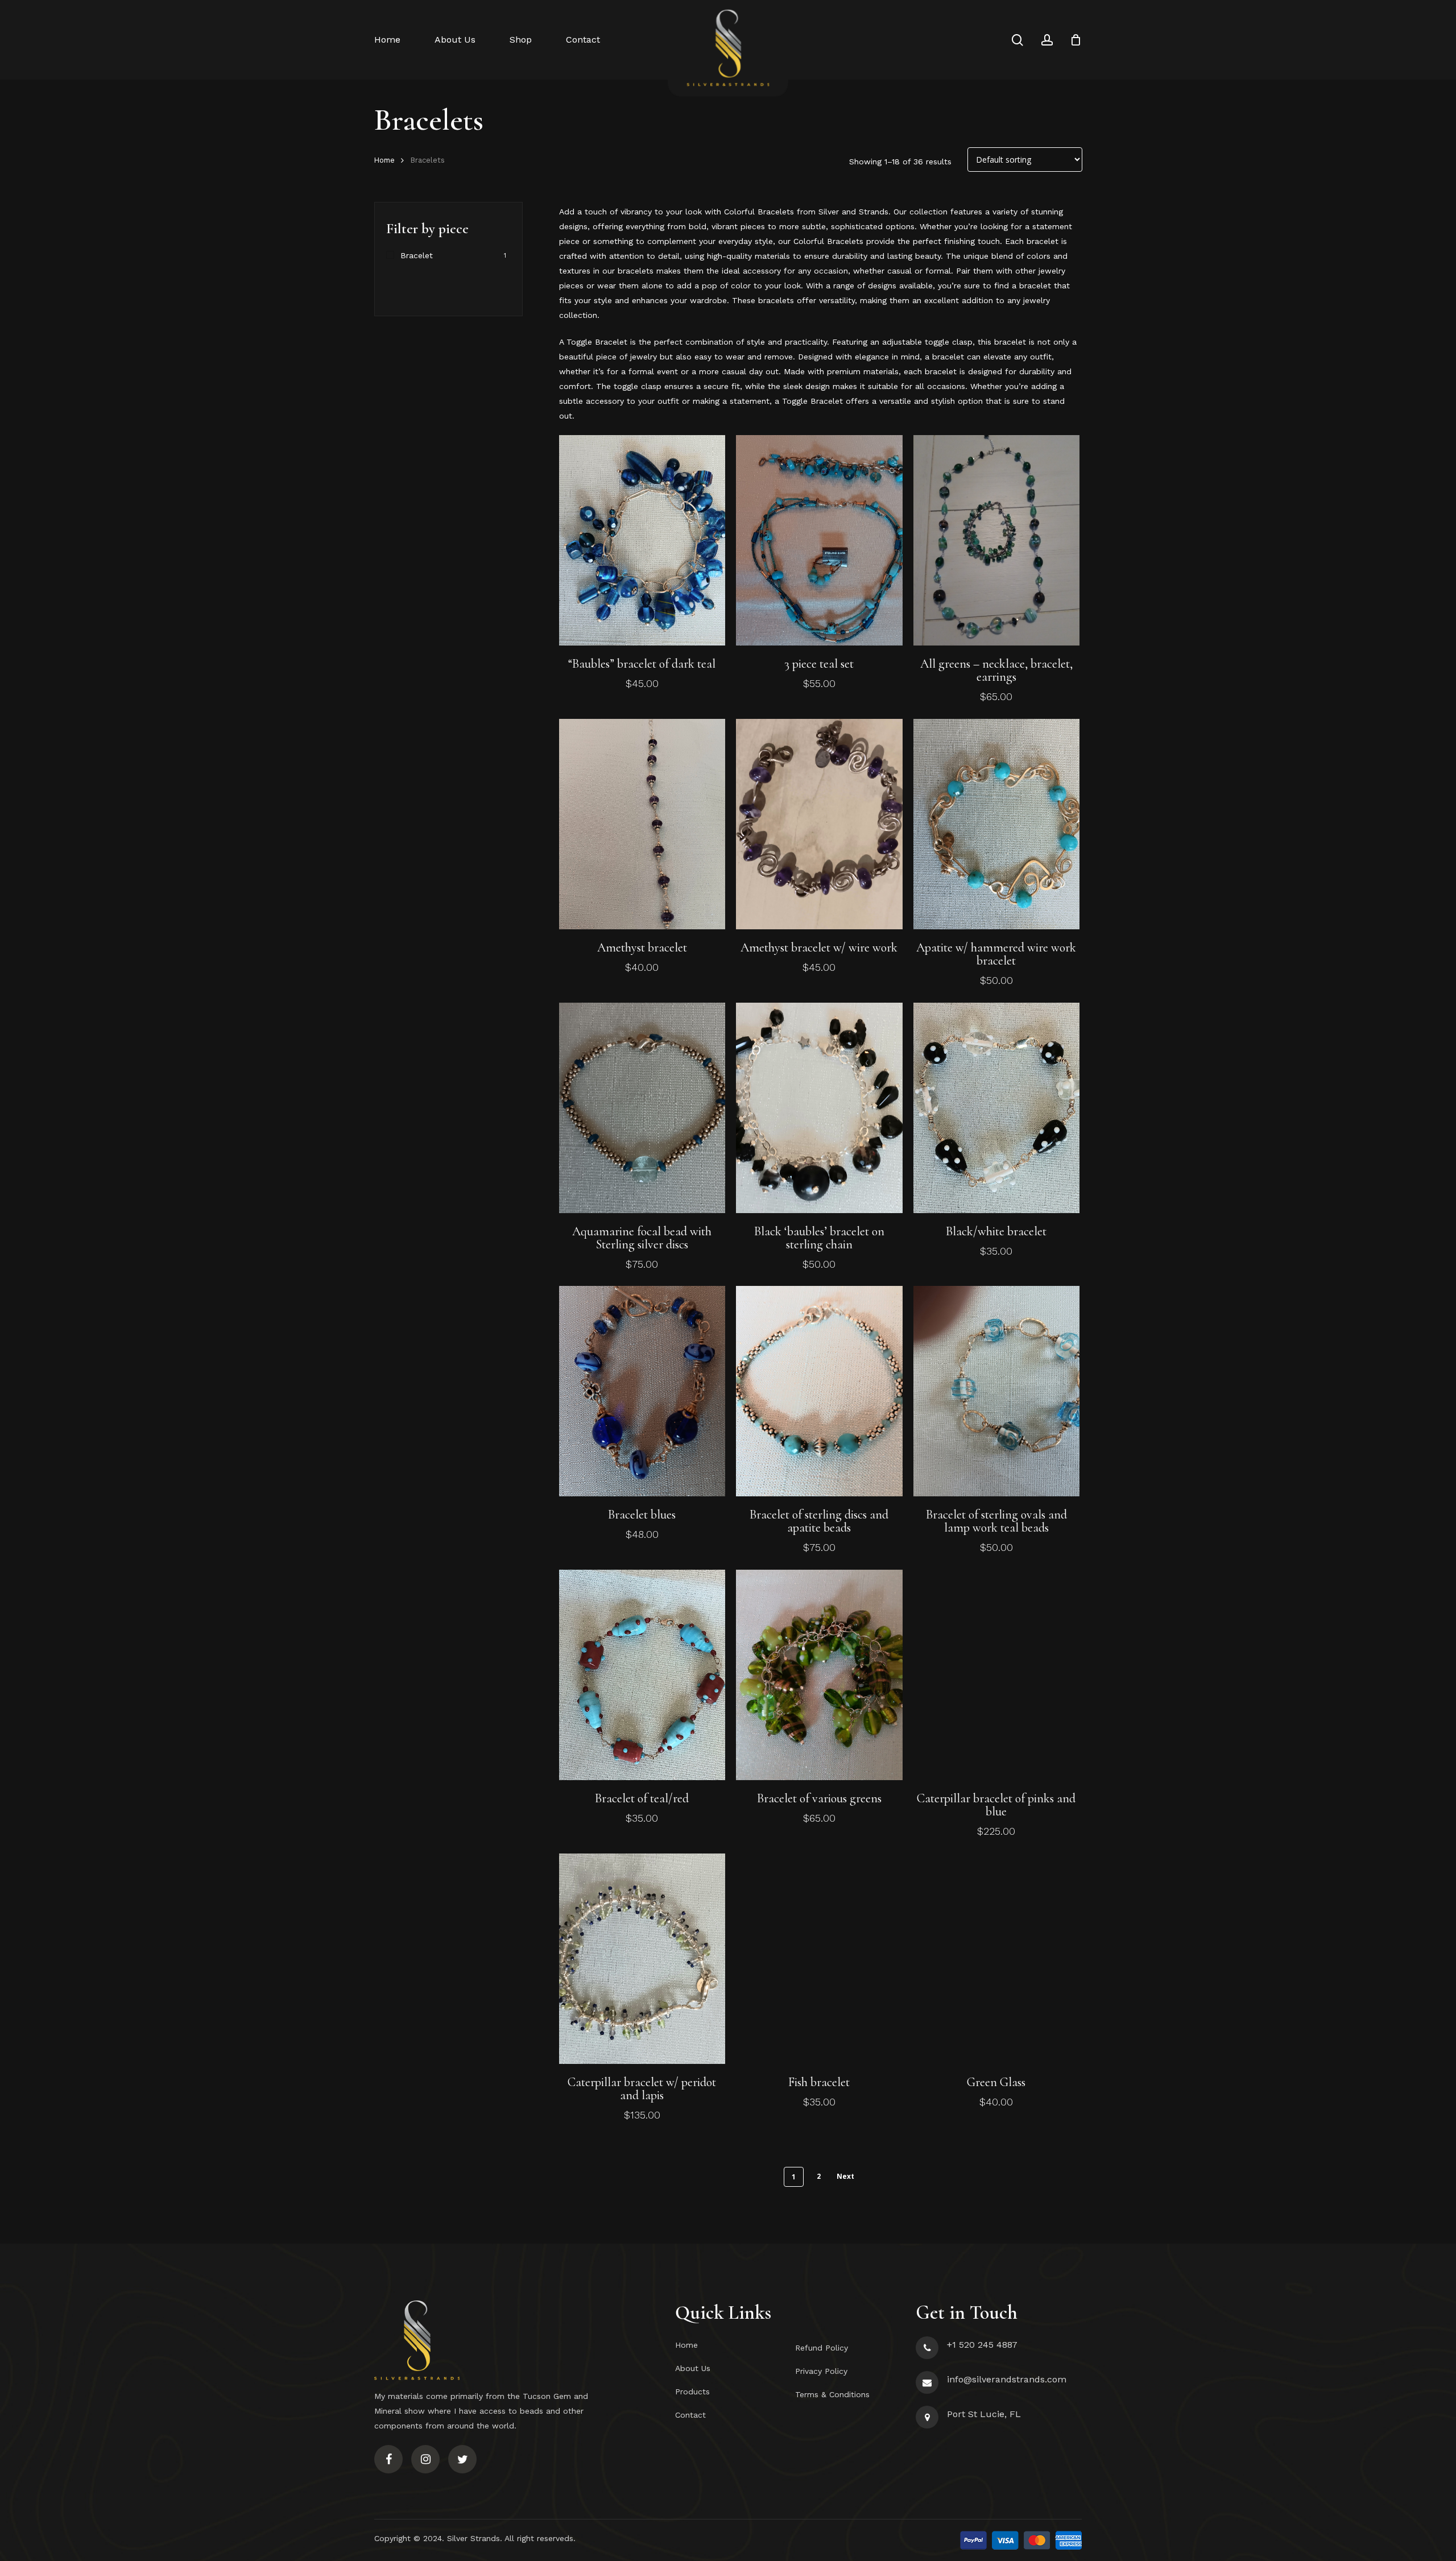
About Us (693, 2368)
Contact (690, 2415)
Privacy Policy (821, 2371)
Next (845, 2176)
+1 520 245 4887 (982, 2345)
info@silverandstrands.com (1007, 2379)
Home (384, 160)
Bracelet (417, 255)
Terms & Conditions (832, 2394)
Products (692, 2392)
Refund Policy (822, 2348)
